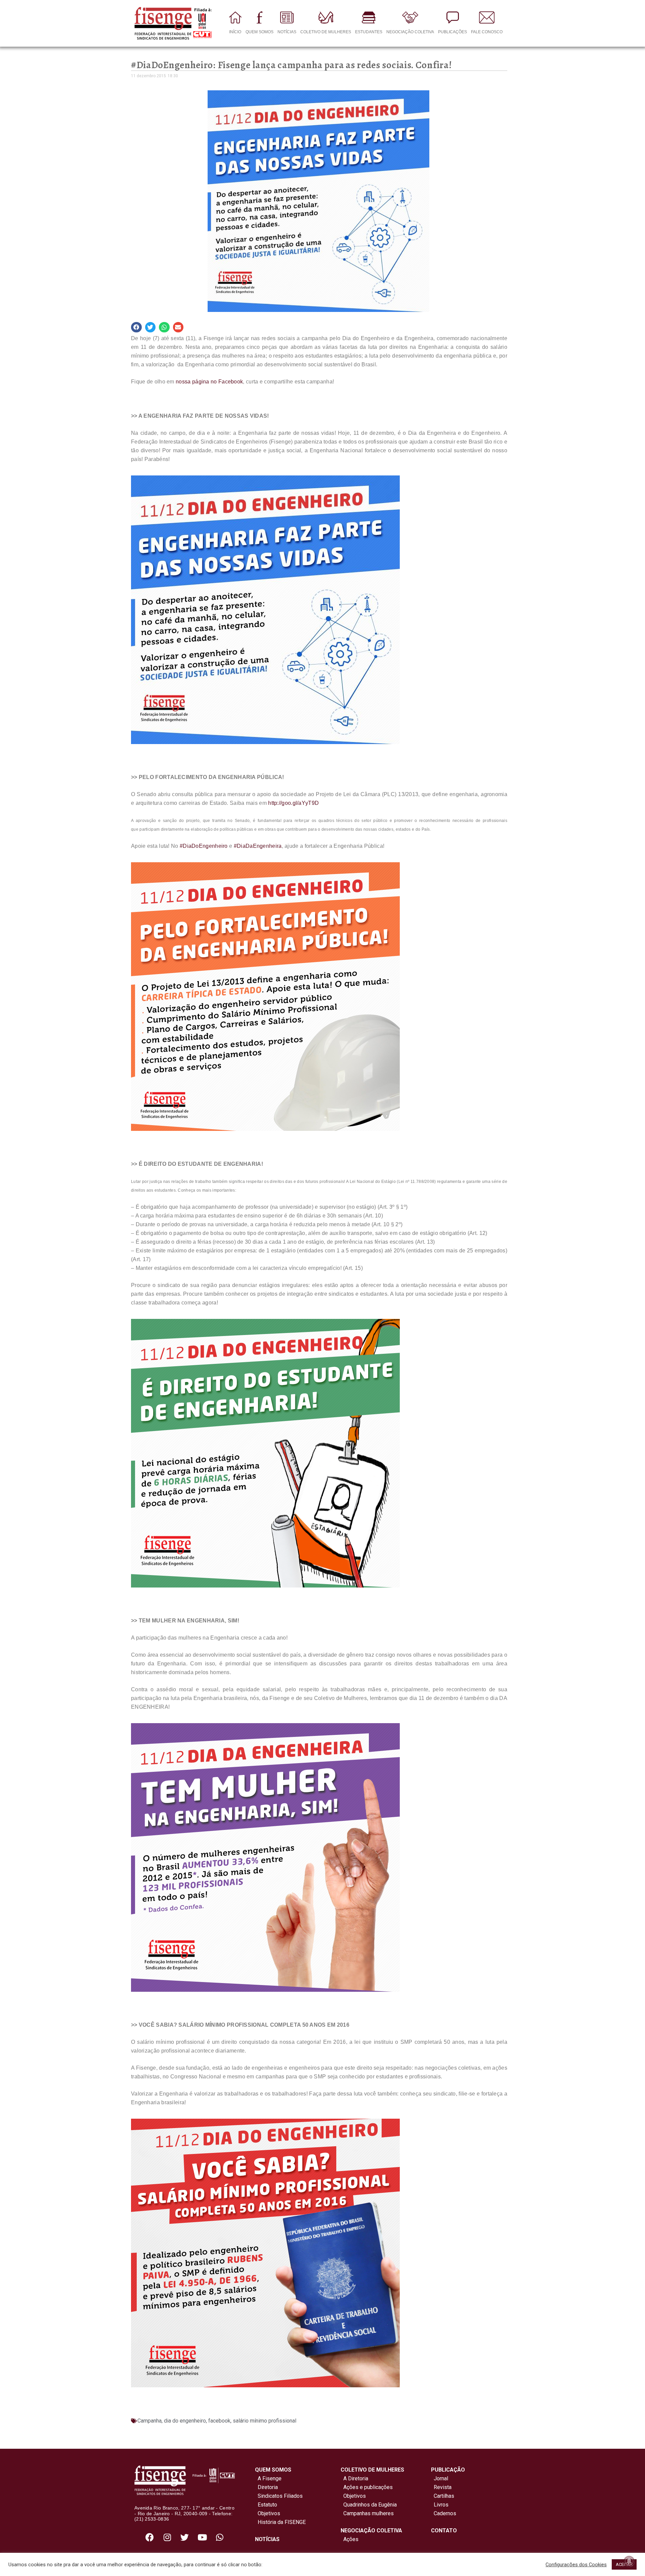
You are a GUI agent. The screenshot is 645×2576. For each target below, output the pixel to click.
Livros (441, 2505)
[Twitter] (185, 2537)
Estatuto (266, 2505)
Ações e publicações (367, 2487)
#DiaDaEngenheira (258, 846)
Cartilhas (444, 2496)
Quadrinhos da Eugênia (369, 2505)
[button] (136, 327)
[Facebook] (150, 2537)
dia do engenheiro (185, 2421)
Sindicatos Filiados (279, 2496)
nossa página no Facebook (209, 382)
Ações (350, 2539)
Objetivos (268, 2513)
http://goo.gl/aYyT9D (293, 803)
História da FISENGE (280, 2522)
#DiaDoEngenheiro (204, 846)
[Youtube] (202, 2537)
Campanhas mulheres (367, 2513)
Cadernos (445, 2513)
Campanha (149, 2421)
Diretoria (266, 2487)
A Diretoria (354, 2478)
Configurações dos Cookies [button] (576, 2565)
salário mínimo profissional (265, 2421)
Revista (443, 2487)
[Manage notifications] (629, 2561)
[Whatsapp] (220, 2537)
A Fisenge (268, 2478)
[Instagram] (167, 2537)
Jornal (441, 2478)
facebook (219, 2421)
